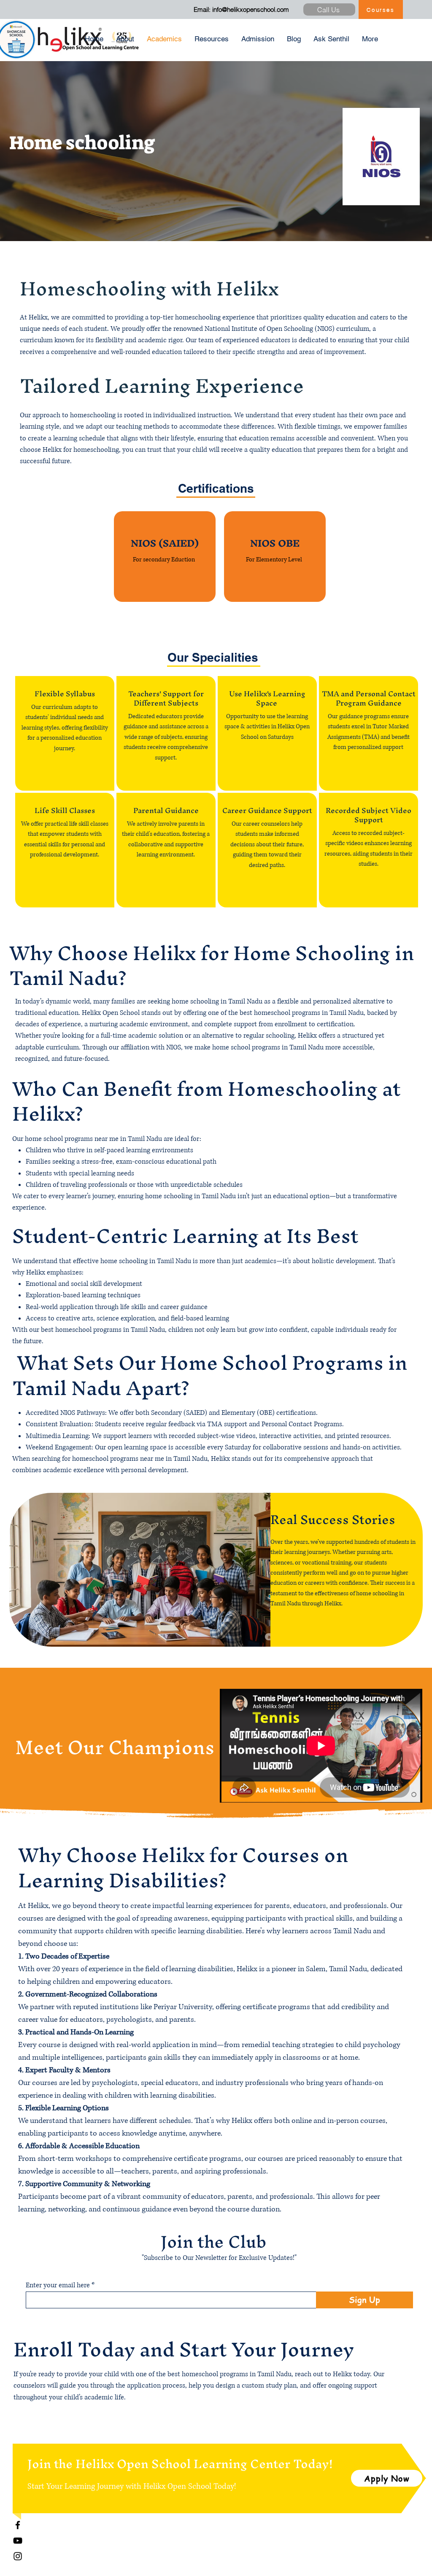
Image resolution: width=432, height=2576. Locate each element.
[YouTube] (18, 2541)
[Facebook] (18, 2525)
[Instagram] (18, 2556)
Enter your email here (58, 2285)
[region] (165, 556)
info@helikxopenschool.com (251, 9)
